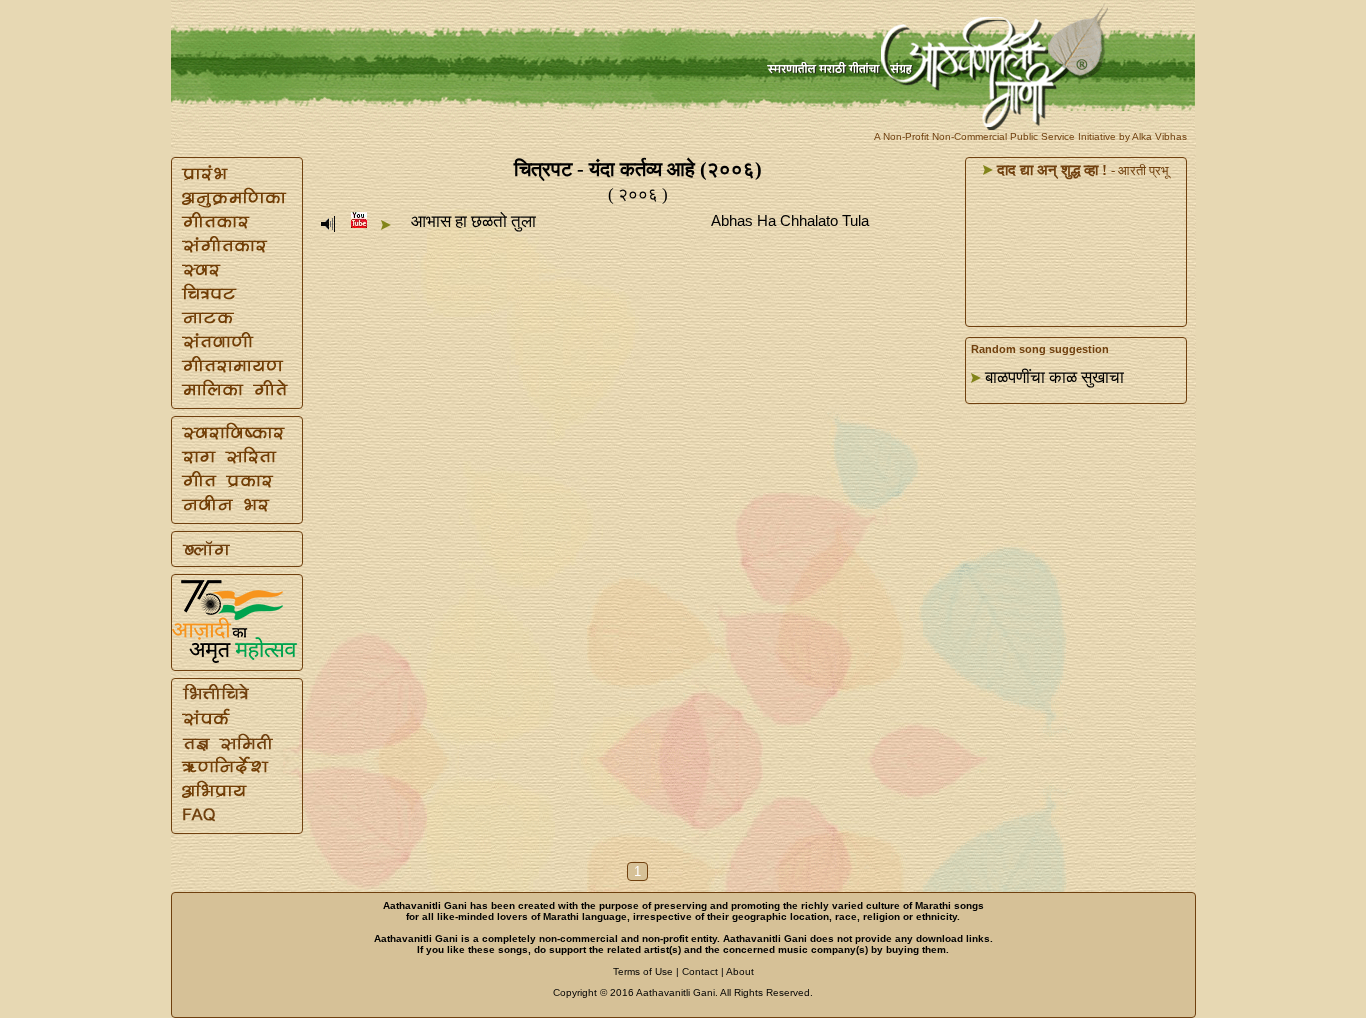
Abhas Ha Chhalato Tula (790, 220)
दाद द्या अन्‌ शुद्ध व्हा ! (1050, 170)
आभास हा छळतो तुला (473, 221)
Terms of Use (643, 971)
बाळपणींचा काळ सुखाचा (1054, 377)
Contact (700, 971)
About (740, 971)
